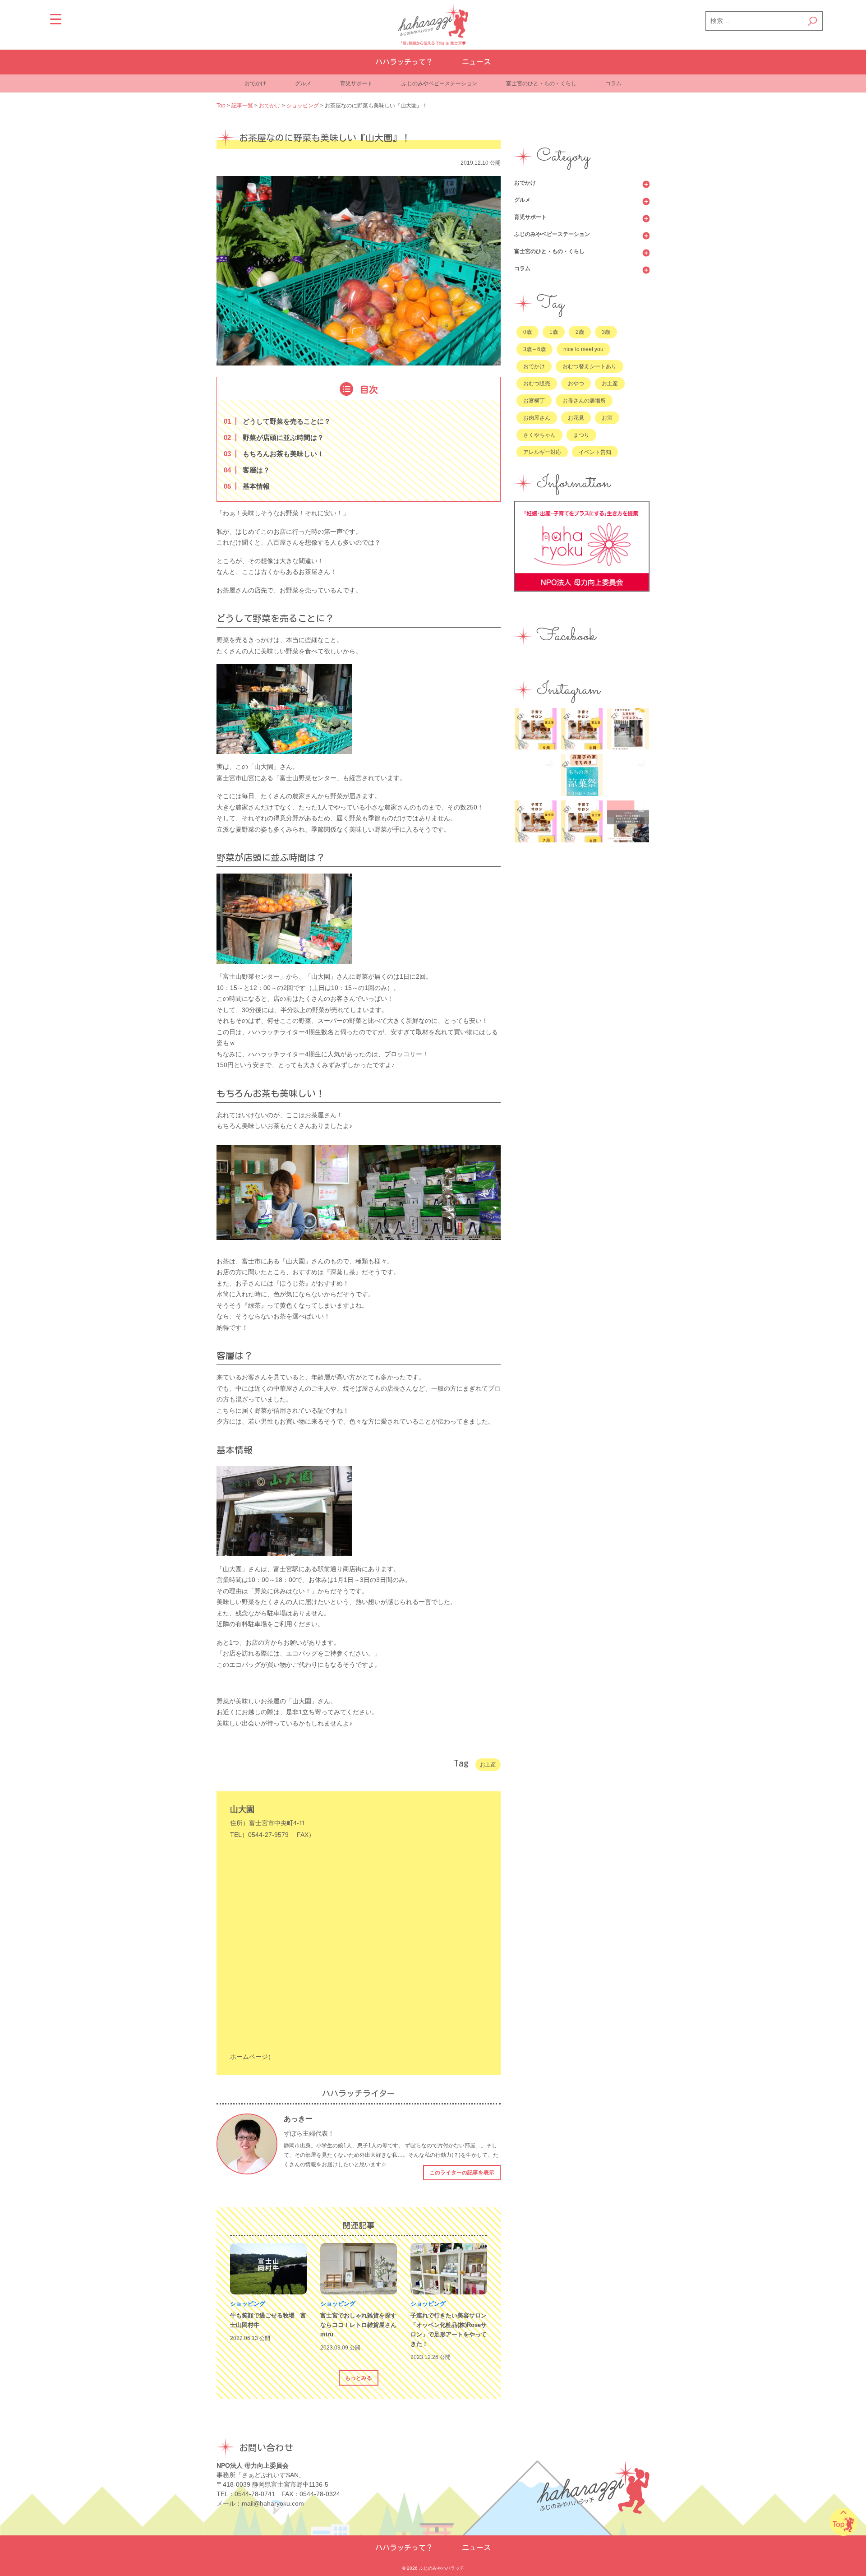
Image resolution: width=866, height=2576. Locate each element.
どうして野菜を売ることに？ (279, 421)
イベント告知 (595, 452)
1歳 (554, 332)
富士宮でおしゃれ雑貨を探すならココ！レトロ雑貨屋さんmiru (358, 2325)
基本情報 (249, 486)
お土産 (488, 1765)
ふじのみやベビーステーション (439, 83)
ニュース (476, 62)
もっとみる (359, 2378)
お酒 (607, 418)
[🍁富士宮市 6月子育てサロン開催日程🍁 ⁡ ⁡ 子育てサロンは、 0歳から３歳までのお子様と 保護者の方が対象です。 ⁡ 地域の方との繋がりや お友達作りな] (582, 821)
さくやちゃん (539, 435)
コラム (613, 83)
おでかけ (255, 83)
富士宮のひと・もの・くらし (541, 83)
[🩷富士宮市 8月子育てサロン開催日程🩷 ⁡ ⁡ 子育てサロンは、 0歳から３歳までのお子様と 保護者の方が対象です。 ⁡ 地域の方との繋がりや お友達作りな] (582, 729)
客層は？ (249, 470)
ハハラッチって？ (404, 62)
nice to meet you (583, 349)
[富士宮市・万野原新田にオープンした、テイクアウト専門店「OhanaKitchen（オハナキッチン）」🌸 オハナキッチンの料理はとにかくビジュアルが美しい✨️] (628, 775)
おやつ (576, 384)
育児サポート (356, 83)
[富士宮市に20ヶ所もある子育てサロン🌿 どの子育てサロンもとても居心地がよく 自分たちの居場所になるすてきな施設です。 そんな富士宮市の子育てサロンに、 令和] (628, 729)
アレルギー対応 (542, 452)
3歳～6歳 (534, 349)
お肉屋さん (537, 418)
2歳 (580, 332)
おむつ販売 (537, 384)
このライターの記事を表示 (462, 2173)
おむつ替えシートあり (590, 366)
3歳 (606, 332)
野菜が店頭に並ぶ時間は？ (276, 437)
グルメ (303, 83)
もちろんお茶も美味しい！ (276, 454)
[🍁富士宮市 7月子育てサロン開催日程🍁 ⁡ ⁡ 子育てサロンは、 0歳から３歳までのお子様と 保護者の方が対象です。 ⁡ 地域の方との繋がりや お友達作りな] (536, 821)
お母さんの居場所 (584, 401)
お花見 (576, 418)
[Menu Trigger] (56, 19)
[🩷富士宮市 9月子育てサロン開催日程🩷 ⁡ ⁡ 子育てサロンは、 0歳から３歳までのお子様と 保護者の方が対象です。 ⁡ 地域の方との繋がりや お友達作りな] (536, 729)
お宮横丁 (534, 401)
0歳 (527, 332)
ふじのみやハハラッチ (442, 2568)
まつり (581, 435)
